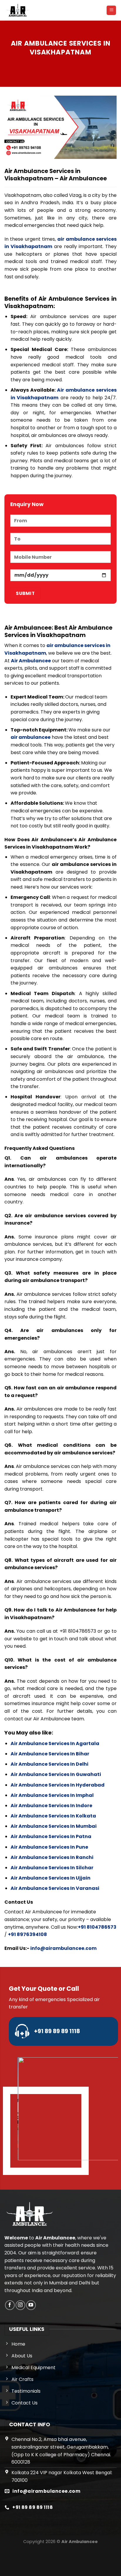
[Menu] (111, 10)
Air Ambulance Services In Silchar (52, 1868)
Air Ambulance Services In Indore (51, 1806)
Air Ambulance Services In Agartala (55, 1743)
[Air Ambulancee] (18, 10)
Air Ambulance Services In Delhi (49, 1764)
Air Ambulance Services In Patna (51, 1836)
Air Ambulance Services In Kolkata (53, 1816)
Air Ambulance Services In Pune (49, 1847)
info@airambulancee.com (63, 1948)
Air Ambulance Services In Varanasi (55, 1888)
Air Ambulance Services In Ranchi (52, 1857)
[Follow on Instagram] (20, 2305)
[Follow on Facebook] (10, 2305)
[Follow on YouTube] (31, 2305)
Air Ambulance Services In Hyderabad (58, 1785)
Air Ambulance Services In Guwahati (56, 1774)
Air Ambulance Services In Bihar (50, 1754)
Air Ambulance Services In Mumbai (54, 1826)
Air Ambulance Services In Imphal (52, 1795)
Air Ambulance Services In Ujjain (51, 1878)
